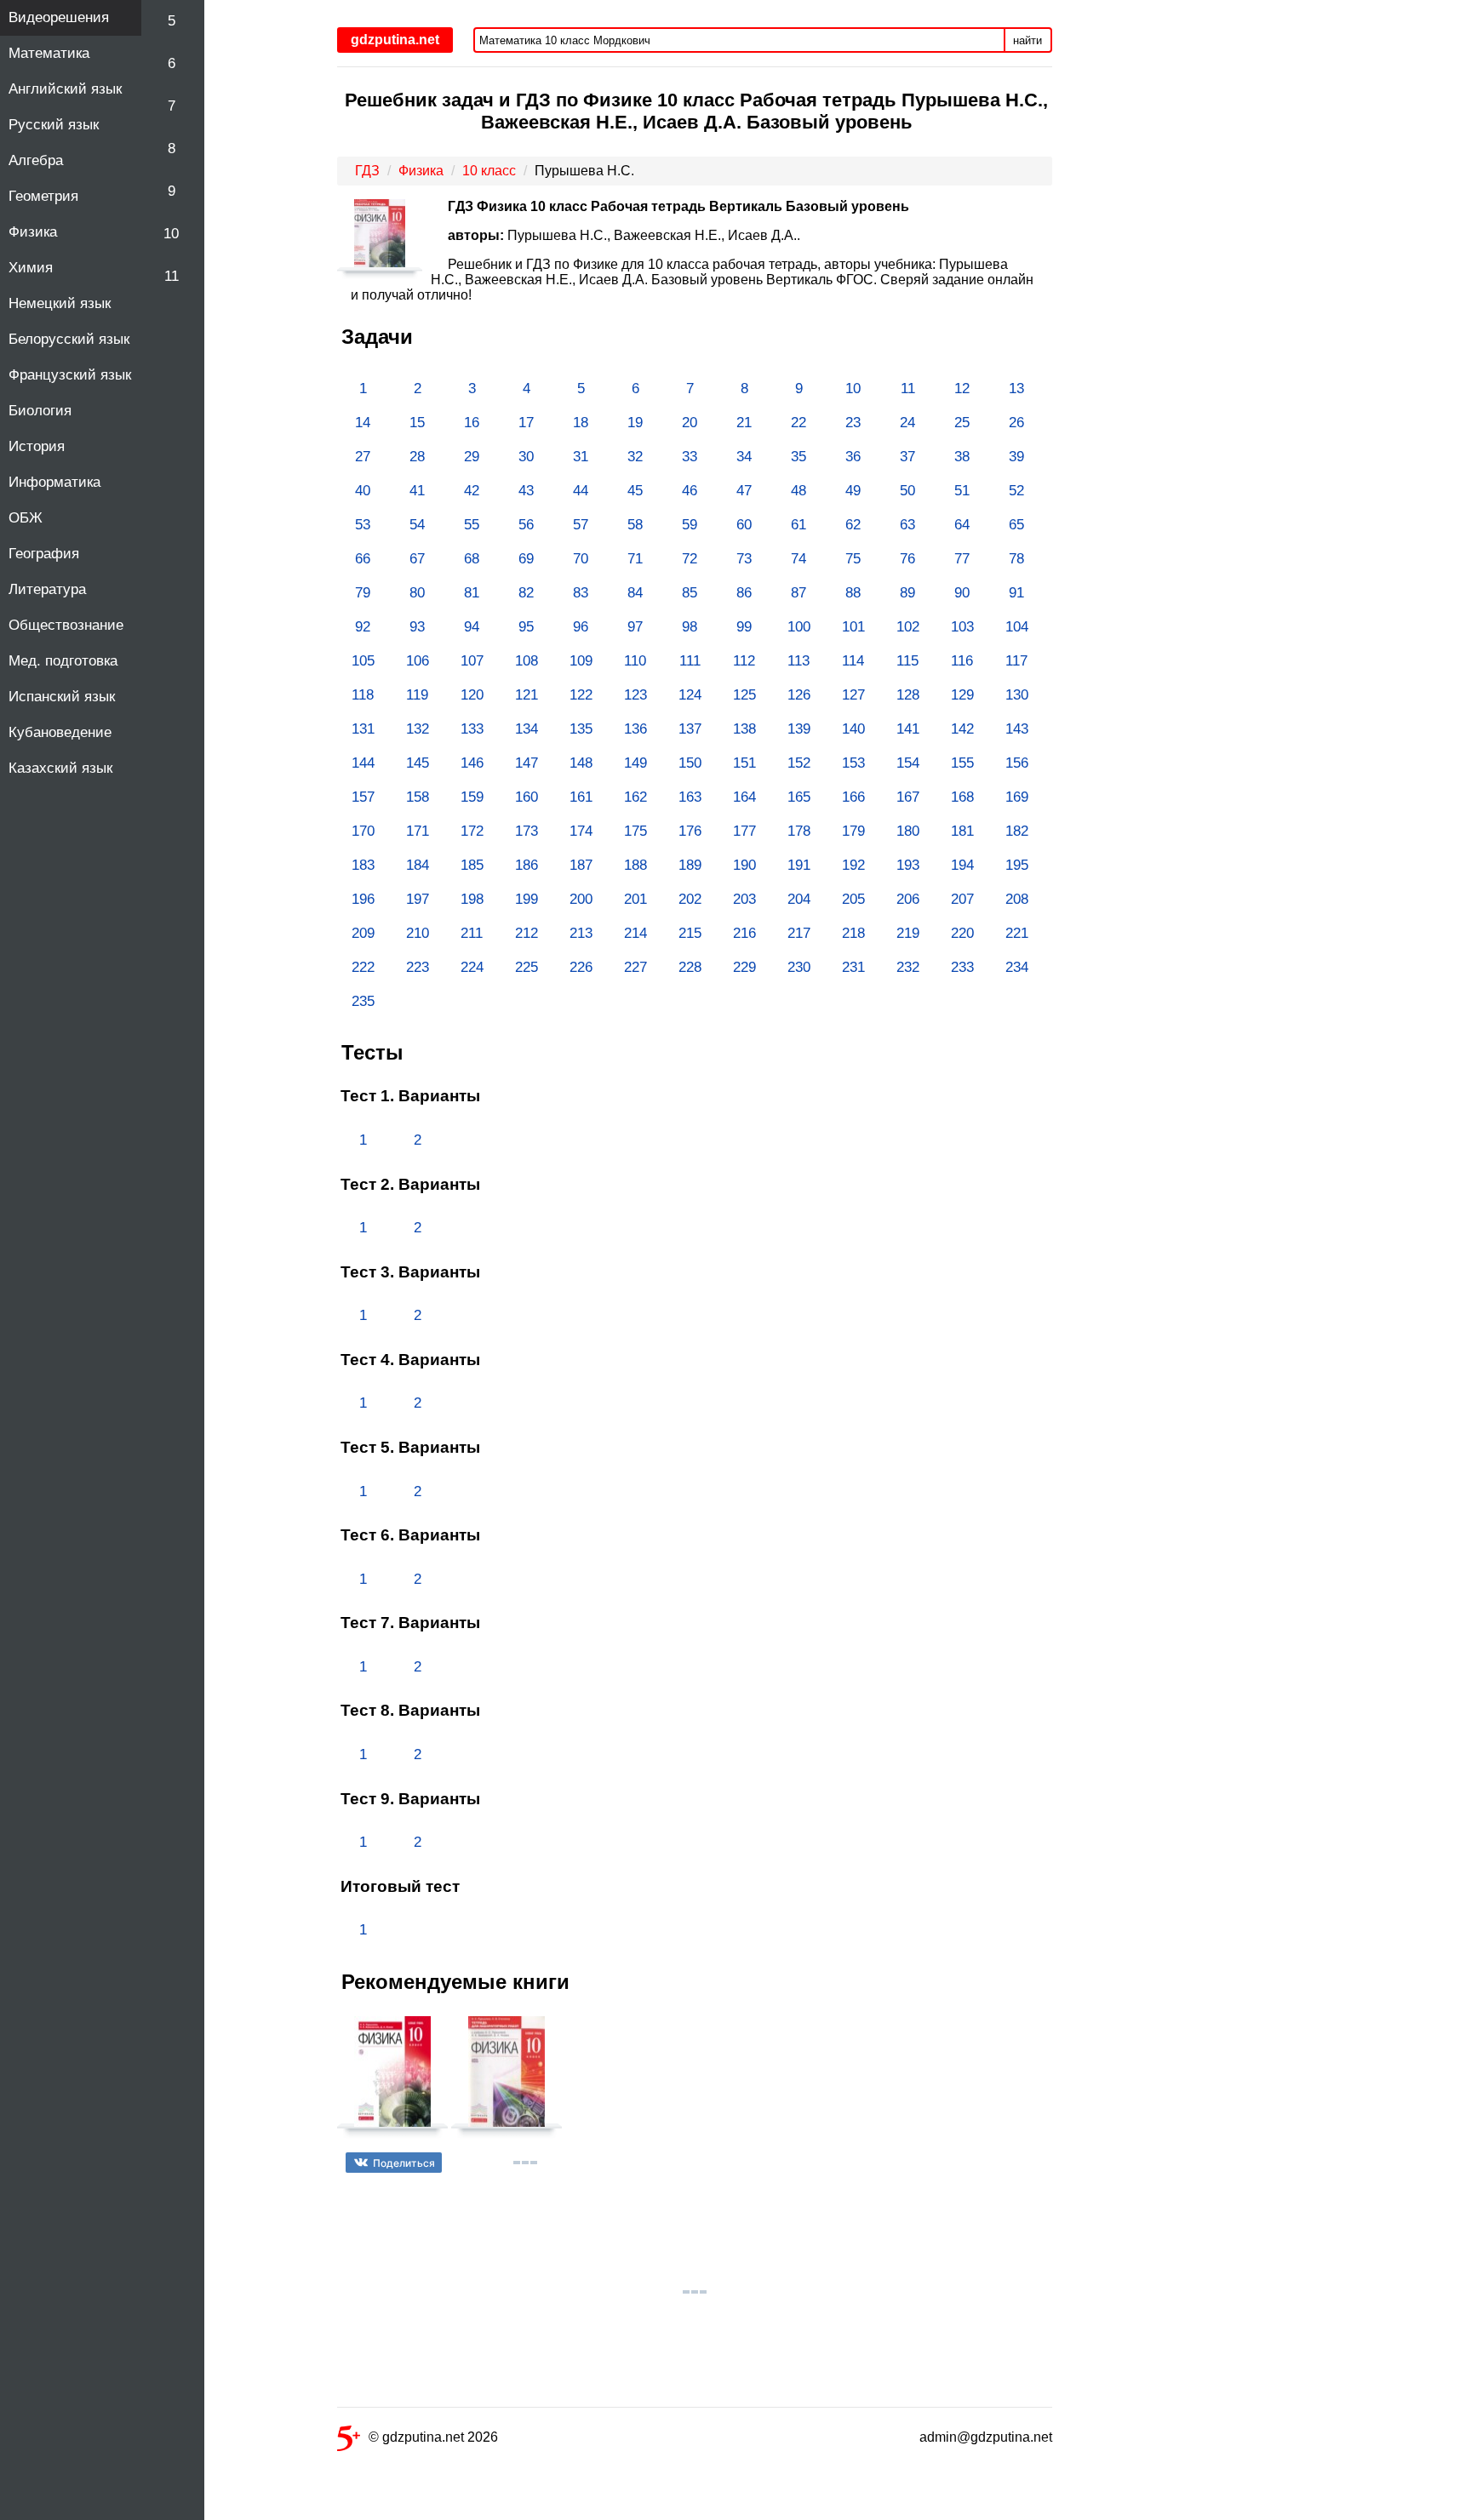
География (44, 554)
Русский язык (54, 125)
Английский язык (65, 89)
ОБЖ (26, 518)
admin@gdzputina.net (986, 2437)
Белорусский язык (69, 339)
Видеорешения (59, 17)
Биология (40, 411)
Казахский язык (60, 768)
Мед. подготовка (63, 661)
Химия (31, 268)
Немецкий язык (60, 303)
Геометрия (43, 196)
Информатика (54, 482)
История (37, 446)
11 (172, 276)
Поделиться (404, 2163)
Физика (33, 232)
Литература (47, 589)
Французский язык (70, 375)
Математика (49, 53)
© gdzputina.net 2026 (433, 2437)
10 (171, 234)
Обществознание (66, 625)
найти (1027, 40)
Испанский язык (62, 697)
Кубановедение (60, 732)
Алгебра (36, 160)
